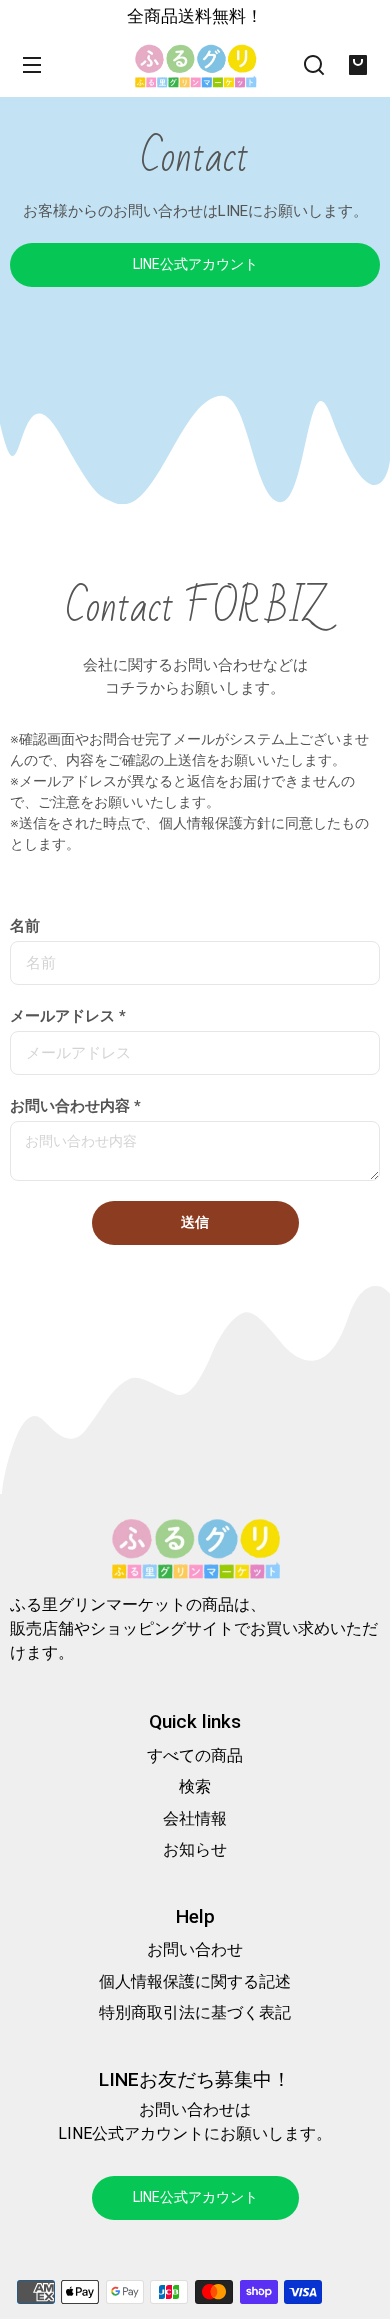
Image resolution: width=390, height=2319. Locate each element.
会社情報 (195, 1818)
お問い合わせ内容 (75, 1106)
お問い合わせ (195, 1949)
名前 (25, 926)
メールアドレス (68, 1016)
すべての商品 (195, 1755)
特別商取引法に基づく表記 (195, 2012)
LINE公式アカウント (195, 264)
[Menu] (32, 65)
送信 (195, 1222)
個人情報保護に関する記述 (195, 1981)
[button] (314, 65)
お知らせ (195, 1849)
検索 (195, 1786)
